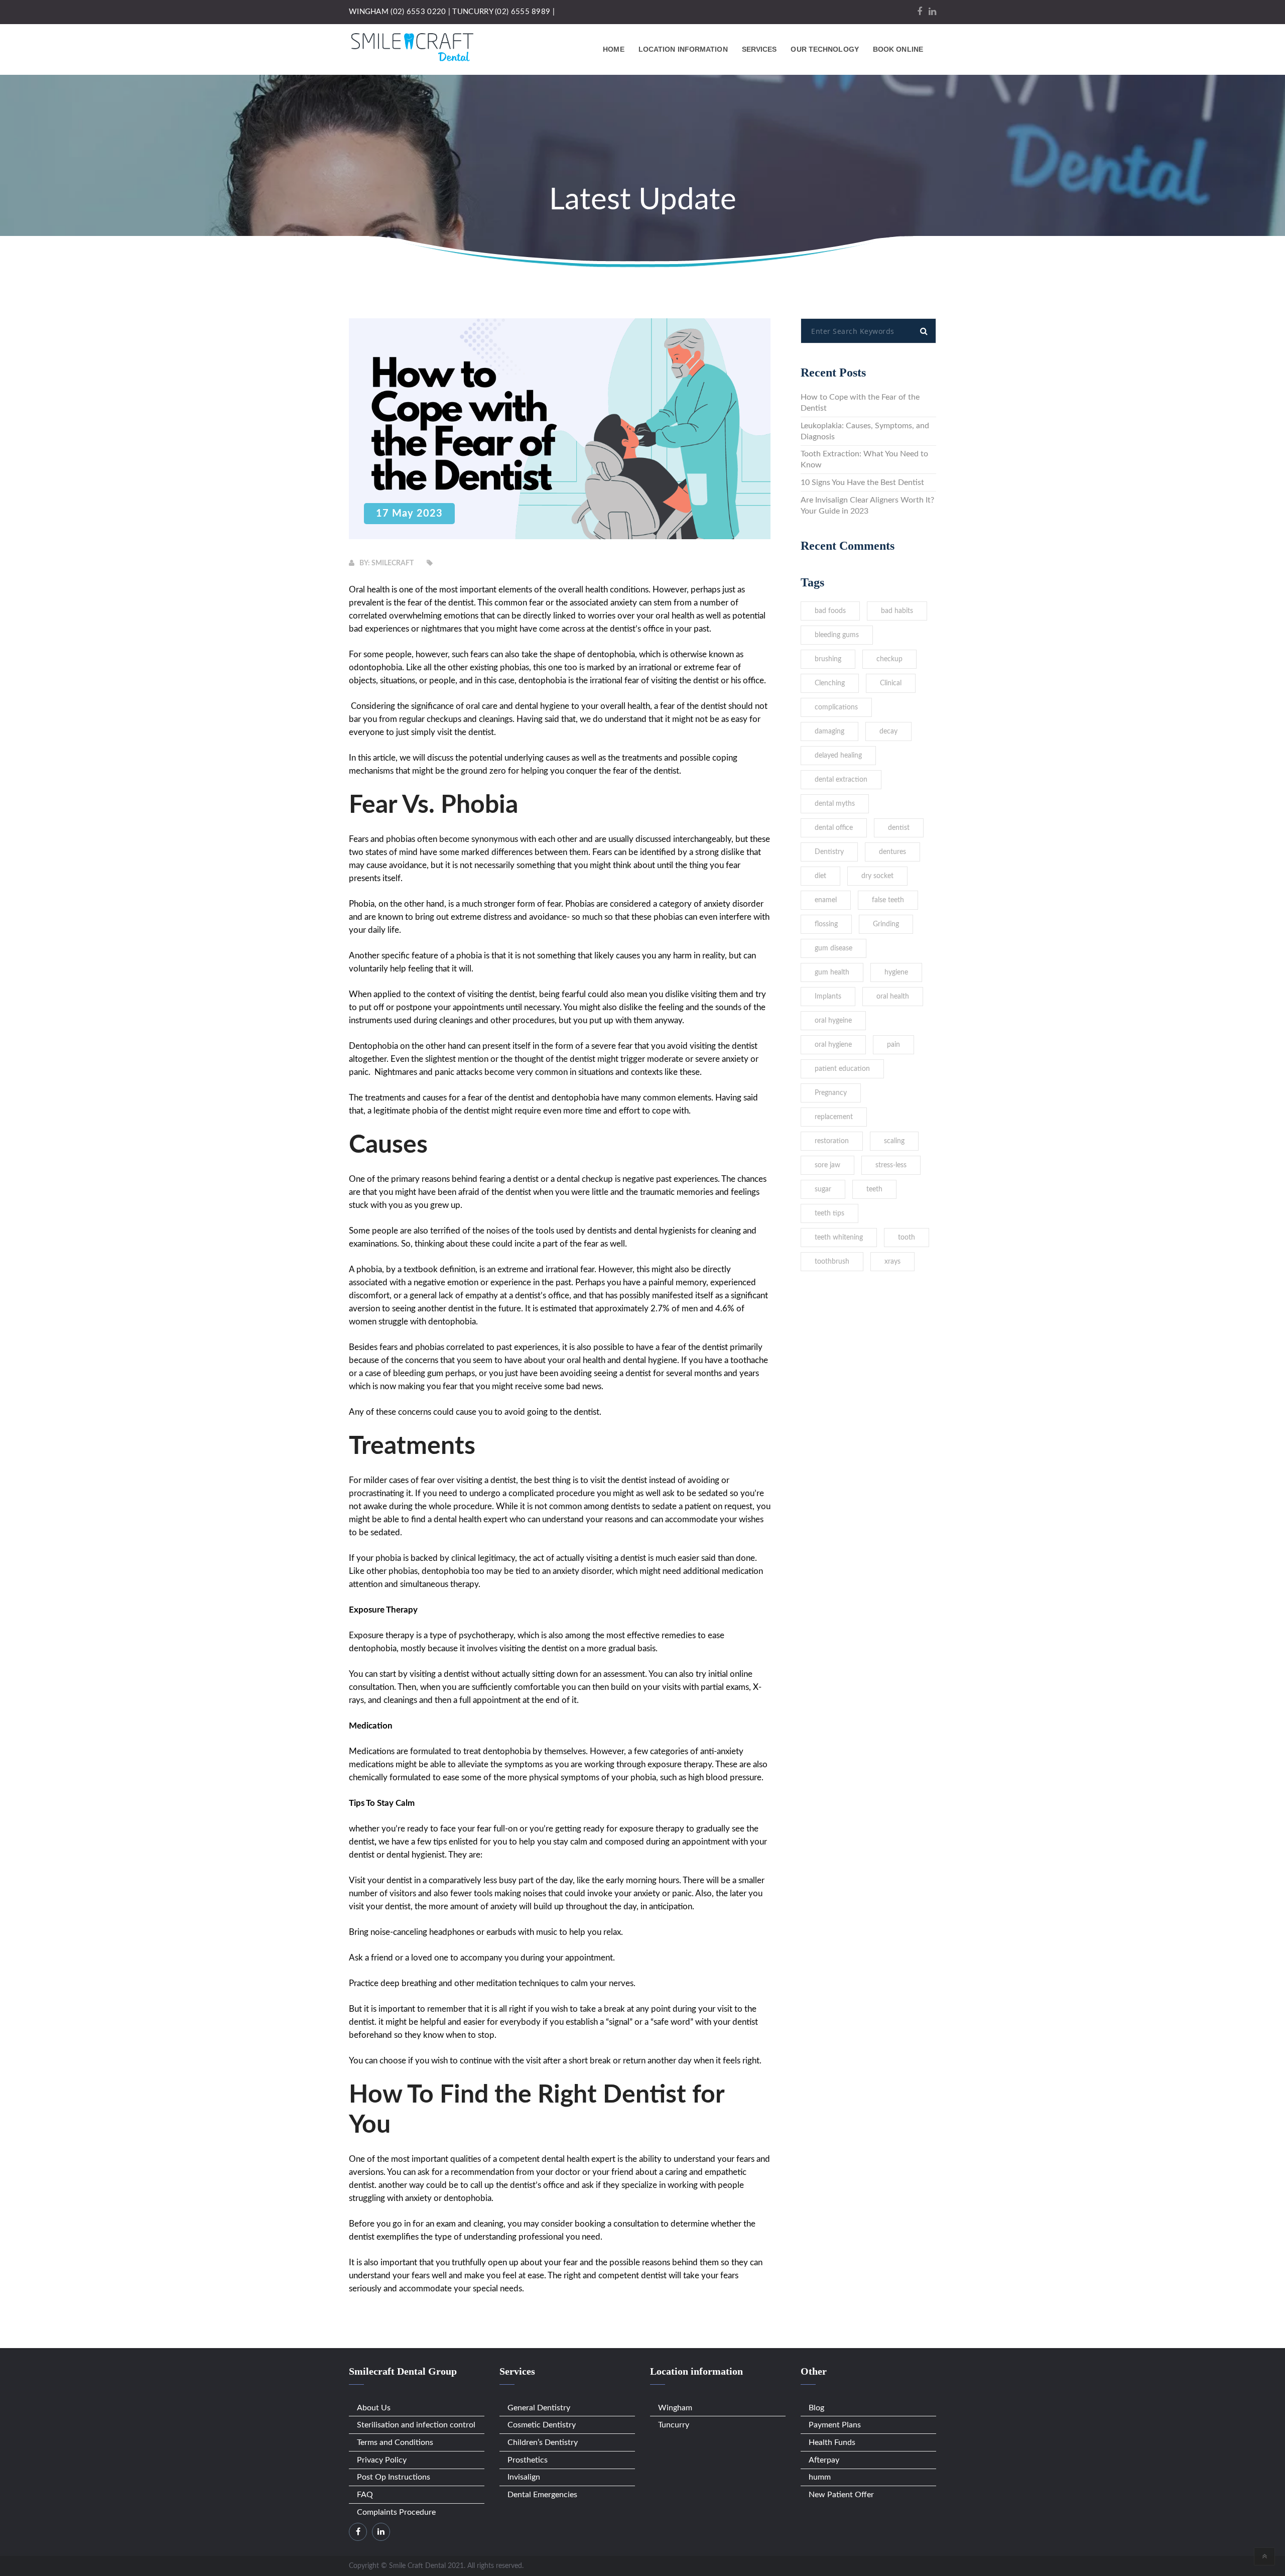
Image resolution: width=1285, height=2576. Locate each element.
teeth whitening (839, 1238)
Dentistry (829, 852)
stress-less (891, 1165)
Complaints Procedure (396, 2512)
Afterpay (824, 2460)
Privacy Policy (382, 2460)
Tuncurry (674, 2425)
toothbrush (832, 1262)
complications (836, 707)
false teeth (888, 900)
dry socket (877, 876)
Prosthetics (528, 2460)
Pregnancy (831, 1093)
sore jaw (827, 1165)
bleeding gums (837, 635)
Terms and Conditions (395, 2442)
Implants (828, 997)
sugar (823, 1189)
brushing (828, 659)
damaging (829, 731)
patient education (842, 1069)
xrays (892, 1262)
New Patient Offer (841, 2495)
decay (888, 731)
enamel (826, 900)
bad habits (897, 611)
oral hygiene (833, 1045)
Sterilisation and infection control (416, 2425)
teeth (874, 1189)
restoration (832, 1141)
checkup (889, 659)
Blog (816, 2408)
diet (820, 876)
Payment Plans (835, 2425)
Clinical (891, 683)
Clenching (830, 683)
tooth (907, 1238)
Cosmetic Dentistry (542, 2425)
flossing (826, 924)
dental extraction (841, 780)
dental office (834, 828)
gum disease (833, 948)
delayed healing (838, 756)
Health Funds (832, 2442)
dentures (892, 852)
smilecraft (393, 563)
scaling (894, 1141)
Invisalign (524, 2477)
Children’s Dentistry (543, 2442)
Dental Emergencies (542, 2495)
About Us (374, 2408)
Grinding (886, 924)
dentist (899, 828)
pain (893, 1045)
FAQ (365, 2495)
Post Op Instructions (394, 2477)
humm (820, 2477)
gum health (832, 972)
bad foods (830, 611)
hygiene (896, 972)
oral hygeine (833, 1021)
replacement (834, 1117)
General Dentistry (539, 2408)
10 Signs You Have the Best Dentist (862, 482)
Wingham (675, 2408)
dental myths (835, 804)
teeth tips (829, 1213)
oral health (893, 997)
